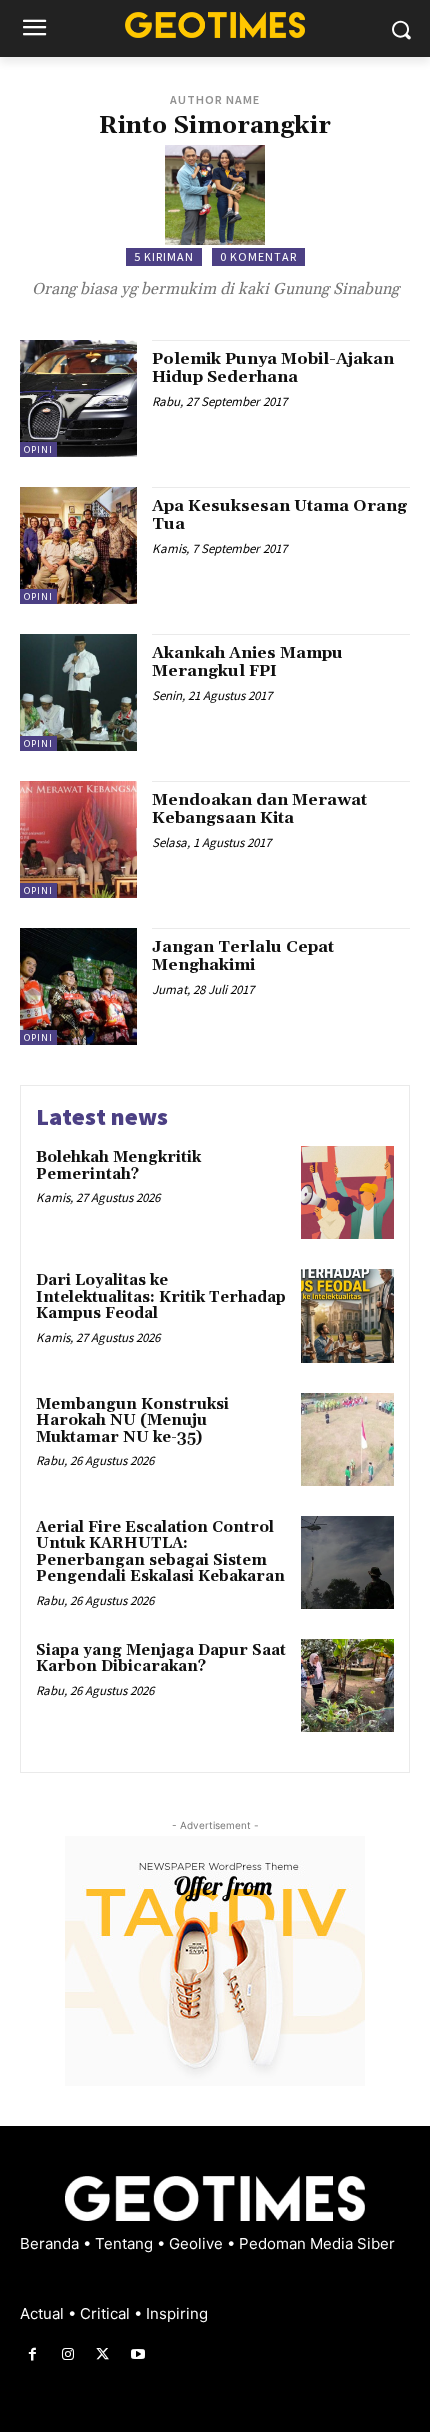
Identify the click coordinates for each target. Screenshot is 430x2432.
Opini (38, 449)
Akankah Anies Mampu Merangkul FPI (247, 662)
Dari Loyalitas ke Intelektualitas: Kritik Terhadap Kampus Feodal (161, 1297)
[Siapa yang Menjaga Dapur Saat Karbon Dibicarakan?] (347, 1685)
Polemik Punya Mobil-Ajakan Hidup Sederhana (273, 368)
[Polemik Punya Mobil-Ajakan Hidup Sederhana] (78, 398)
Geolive (198, 2243)
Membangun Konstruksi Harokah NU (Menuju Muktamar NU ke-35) (132, 1421)
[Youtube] (138, 2354)
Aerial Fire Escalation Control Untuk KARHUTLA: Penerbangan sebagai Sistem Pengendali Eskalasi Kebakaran (160, 1552)
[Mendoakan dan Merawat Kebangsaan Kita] (78, 839)
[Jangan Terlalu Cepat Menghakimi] (78, 986)
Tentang (126, 2243)
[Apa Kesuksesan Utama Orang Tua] (78, 545)
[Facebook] (32, 2354)
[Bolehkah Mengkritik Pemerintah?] (347, 1192)
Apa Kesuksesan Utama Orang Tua (279, 515)
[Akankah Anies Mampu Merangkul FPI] (78, 692)
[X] (102, 2354)
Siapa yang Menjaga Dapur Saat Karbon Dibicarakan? (161, 1659)
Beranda (51, 2243)
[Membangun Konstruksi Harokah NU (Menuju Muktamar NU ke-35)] (347, 1439)
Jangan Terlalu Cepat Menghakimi (243, 956)
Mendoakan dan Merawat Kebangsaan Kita (259, 809)
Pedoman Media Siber (317, 2243)
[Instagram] (67, 2354)
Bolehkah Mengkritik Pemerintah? (118, 1166)
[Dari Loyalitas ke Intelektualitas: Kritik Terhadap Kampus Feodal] (347, 1315)
